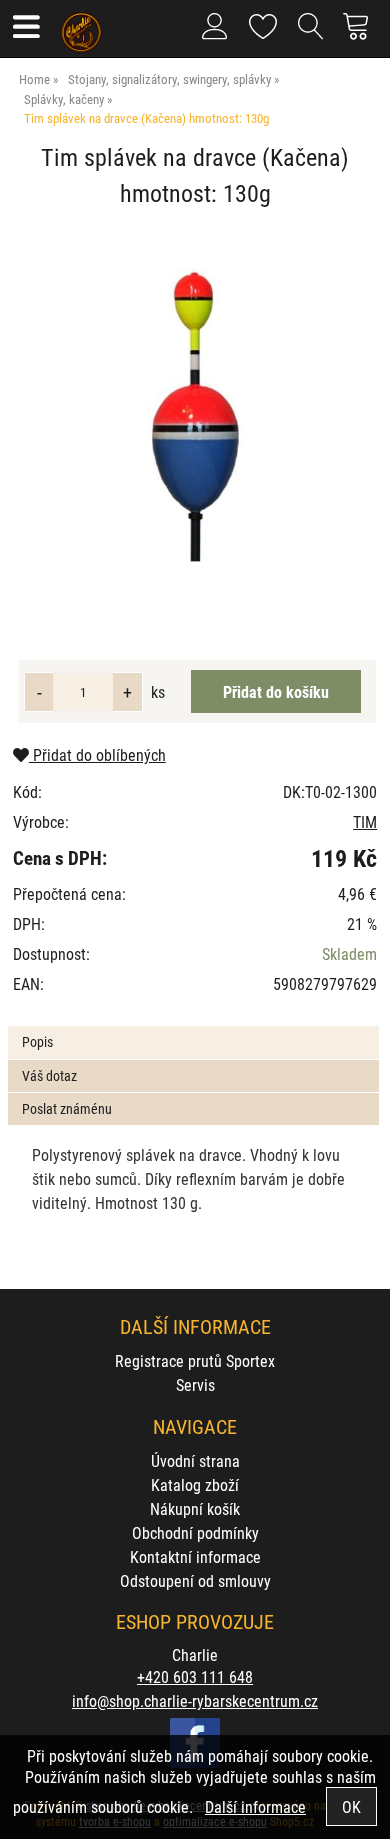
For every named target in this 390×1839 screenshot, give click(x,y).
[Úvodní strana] (81, 25)
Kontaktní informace (195, 1556)
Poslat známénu (67, 1108)
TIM (365, 821)
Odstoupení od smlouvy (195, 1580)
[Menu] (25, 28)
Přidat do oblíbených (97, 754)
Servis (195, 1384)
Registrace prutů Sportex (195, 1360)
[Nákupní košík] (361, 34)
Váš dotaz (49, 1075)
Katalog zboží (195, 1484)
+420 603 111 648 (195, 1676)
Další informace (255, 1806)
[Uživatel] (263, 22)
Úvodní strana (195, 1460)
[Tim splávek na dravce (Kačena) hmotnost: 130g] (195, 417)
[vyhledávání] (311, 34)
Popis (37, 1041)
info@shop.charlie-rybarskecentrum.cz (195, 1700)
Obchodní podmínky (195, 1532)
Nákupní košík (195, 1508)
